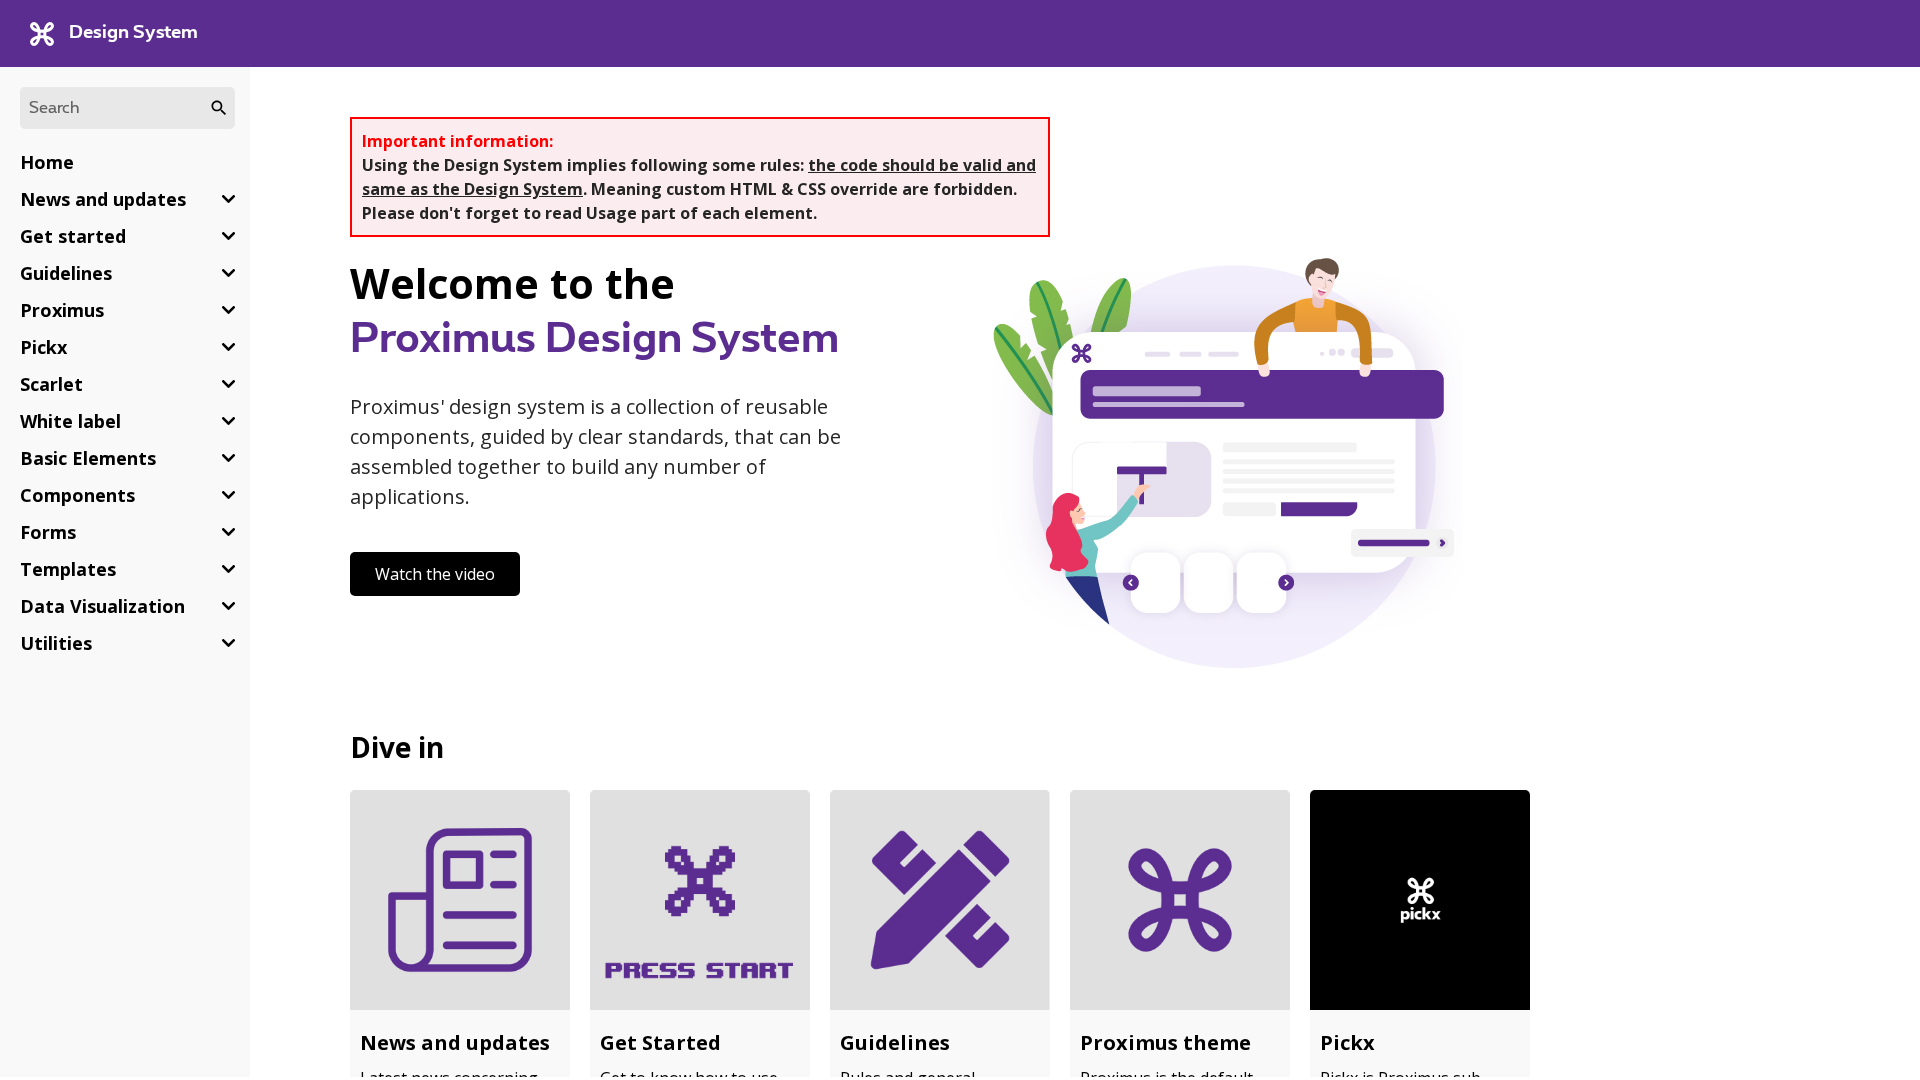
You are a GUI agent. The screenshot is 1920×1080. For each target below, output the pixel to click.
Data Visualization (102, 606)
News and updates (103, 199)
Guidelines (66, 273)
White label (70, 421)
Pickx (43, 347)
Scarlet (51, 384)
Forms (48, 532)
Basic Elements (88, 458)
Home (47, 162)
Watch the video (435, 574)
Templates (68, 569)
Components (77, 495)
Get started (73, 236)
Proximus (62, 310)
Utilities (56, 643)
